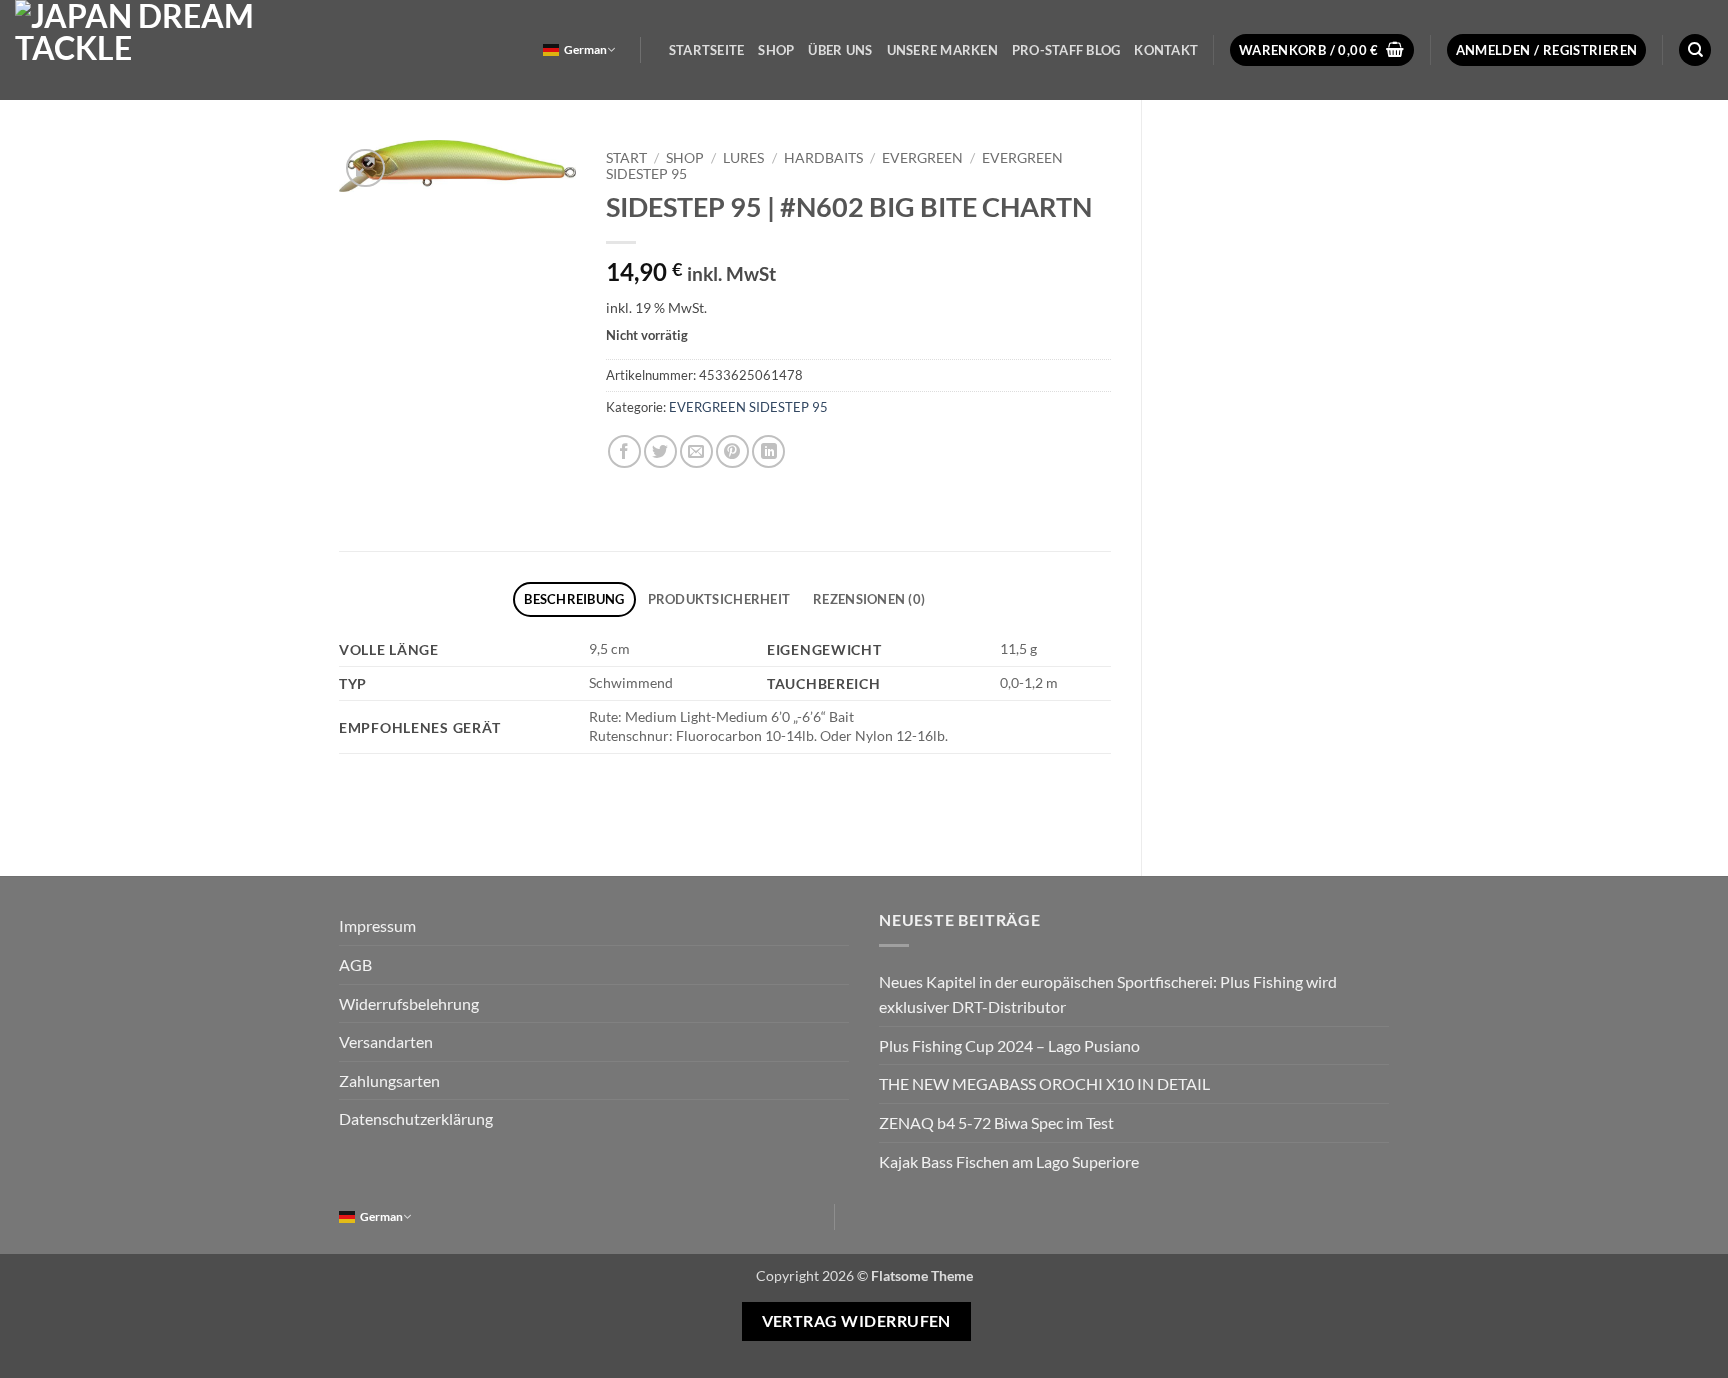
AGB (355, 964)
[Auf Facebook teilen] (624, 451)
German (585, 49)
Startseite (707, 50)
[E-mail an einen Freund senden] (696, 451)
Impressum (377, 925)
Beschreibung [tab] (574, 599)
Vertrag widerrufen (856, 1321)
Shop (776, 50)
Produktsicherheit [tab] (719, 599)
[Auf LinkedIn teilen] (768, 451)
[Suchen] (1695, 50)
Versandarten (386, 1041)
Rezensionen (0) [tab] (869, 599)
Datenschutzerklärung (416, 1118)
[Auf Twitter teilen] (660, 451)
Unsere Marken (942, 50)
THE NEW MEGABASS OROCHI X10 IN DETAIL (1044, 1083)
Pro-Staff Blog (1066, 50)
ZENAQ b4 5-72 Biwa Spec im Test (996, 1122)
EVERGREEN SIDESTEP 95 (748, 407)
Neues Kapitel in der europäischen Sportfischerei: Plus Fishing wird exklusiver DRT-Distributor (1108, 994)
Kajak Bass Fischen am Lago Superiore (1009, 1161)
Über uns (840, 50)
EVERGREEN (922, 158)
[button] (1322, 50)
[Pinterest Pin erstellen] (732, 451)
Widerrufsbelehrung (409, 1003)
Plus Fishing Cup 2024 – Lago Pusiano (1009, 1045)
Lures (743, 158)
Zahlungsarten (389, 1080)
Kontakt (1166, 50)
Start (626, 158)
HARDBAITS (823, 158)
